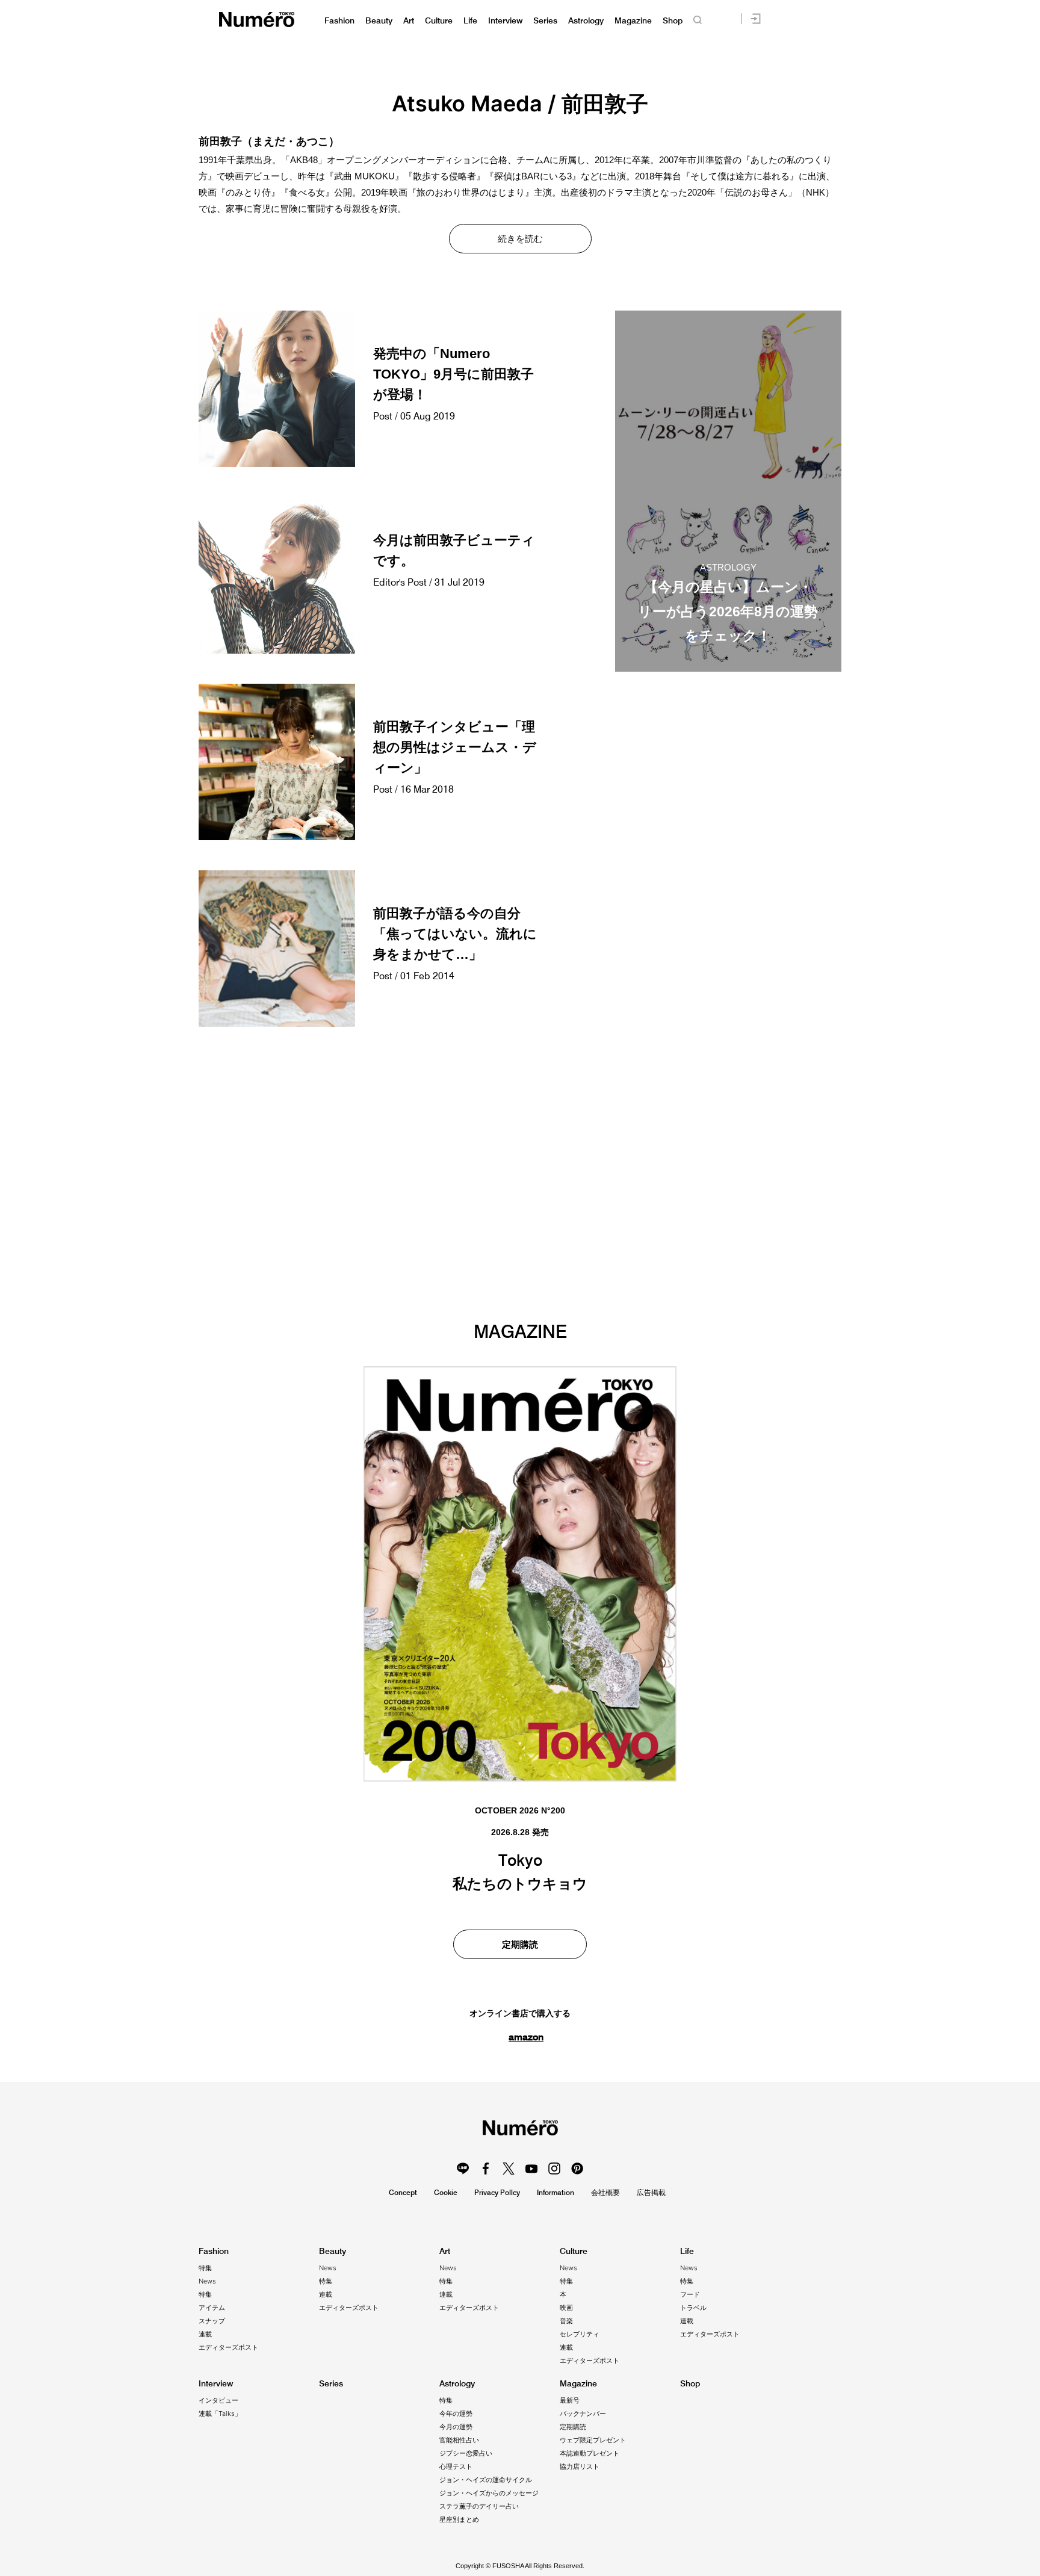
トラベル (693, 2308)
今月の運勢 (456, 2427)
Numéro (257, 20)
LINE (463, 2169)
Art (409, 21)
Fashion (339, 21)
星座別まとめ (459, 2519)
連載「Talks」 (220, 2413)
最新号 (570, 2400)
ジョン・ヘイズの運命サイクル (486, 2480)
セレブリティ (580, 2334)
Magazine (633, 21)
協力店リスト (580, 2466)
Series (545, 21)
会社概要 (605, 2192)
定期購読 (520, 1944)
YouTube (531, 2169)
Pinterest (577, 2169)
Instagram (554, 2169)
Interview (505, 21)
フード (690, 2294)
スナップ (212, 2321)
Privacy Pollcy (497, 2192)
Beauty (379, 21)
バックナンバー (583, 2413)
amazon (526, 2037)
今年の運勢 (456, 2413)
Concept (403, 2192)
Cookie (446, 2192)
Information (556, 2192)
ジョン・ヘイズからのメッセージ (489, 2493)
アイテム (212, 2308)
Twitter (509, 2169)
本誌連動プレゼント (590, 2453)
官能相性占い (459, 2440)
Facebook (486, 2169)
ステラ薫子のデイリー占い (479, 2506)
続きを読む (520, 239)
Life (470, 21)
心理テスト (456, 2466)
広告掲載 (651, 2192)
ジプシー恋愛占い (466, 2453)
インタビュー (218, 2400)
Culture (439, 21)
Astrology (586, 21)
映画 (566, 2308)
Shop (673, 21)
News (207, 2281)
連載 (205, 2334)
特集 (205, 2268)
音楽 (566, 2321)
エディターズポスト (228, 2347)
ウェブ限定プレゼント (593, 2440)
